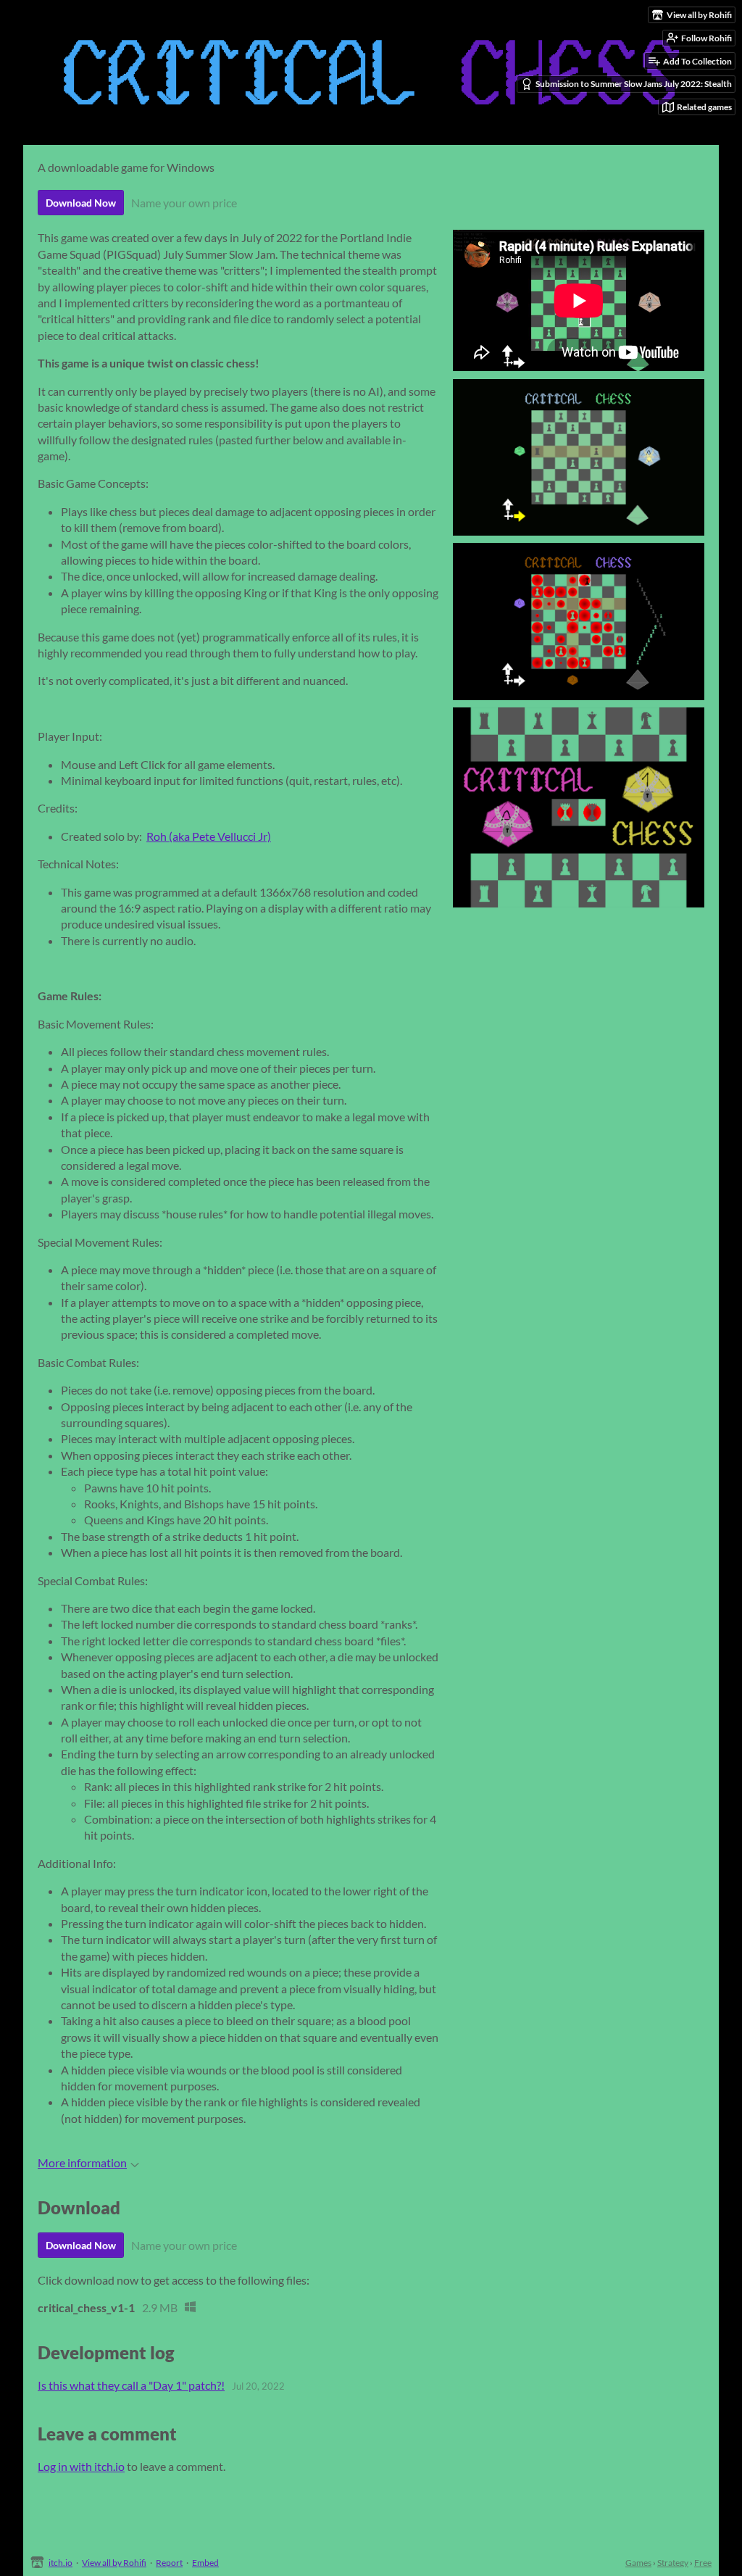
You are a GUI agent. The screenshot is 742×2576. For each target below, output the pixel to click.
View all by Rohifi (114, 2563)
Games (638, 2563)
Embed (205, 2563)
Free (703, 2563)
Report (169, 2563)
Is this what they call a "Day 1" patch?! (131, 2385)
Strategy (673, 2563)
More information (82, 2162)
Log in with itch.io (81, 2466)
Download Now (81, 203)
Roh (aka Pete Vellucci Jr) (209, 836)
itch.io (61, 2563)
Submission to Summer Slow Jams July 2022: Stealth (634, 84)
